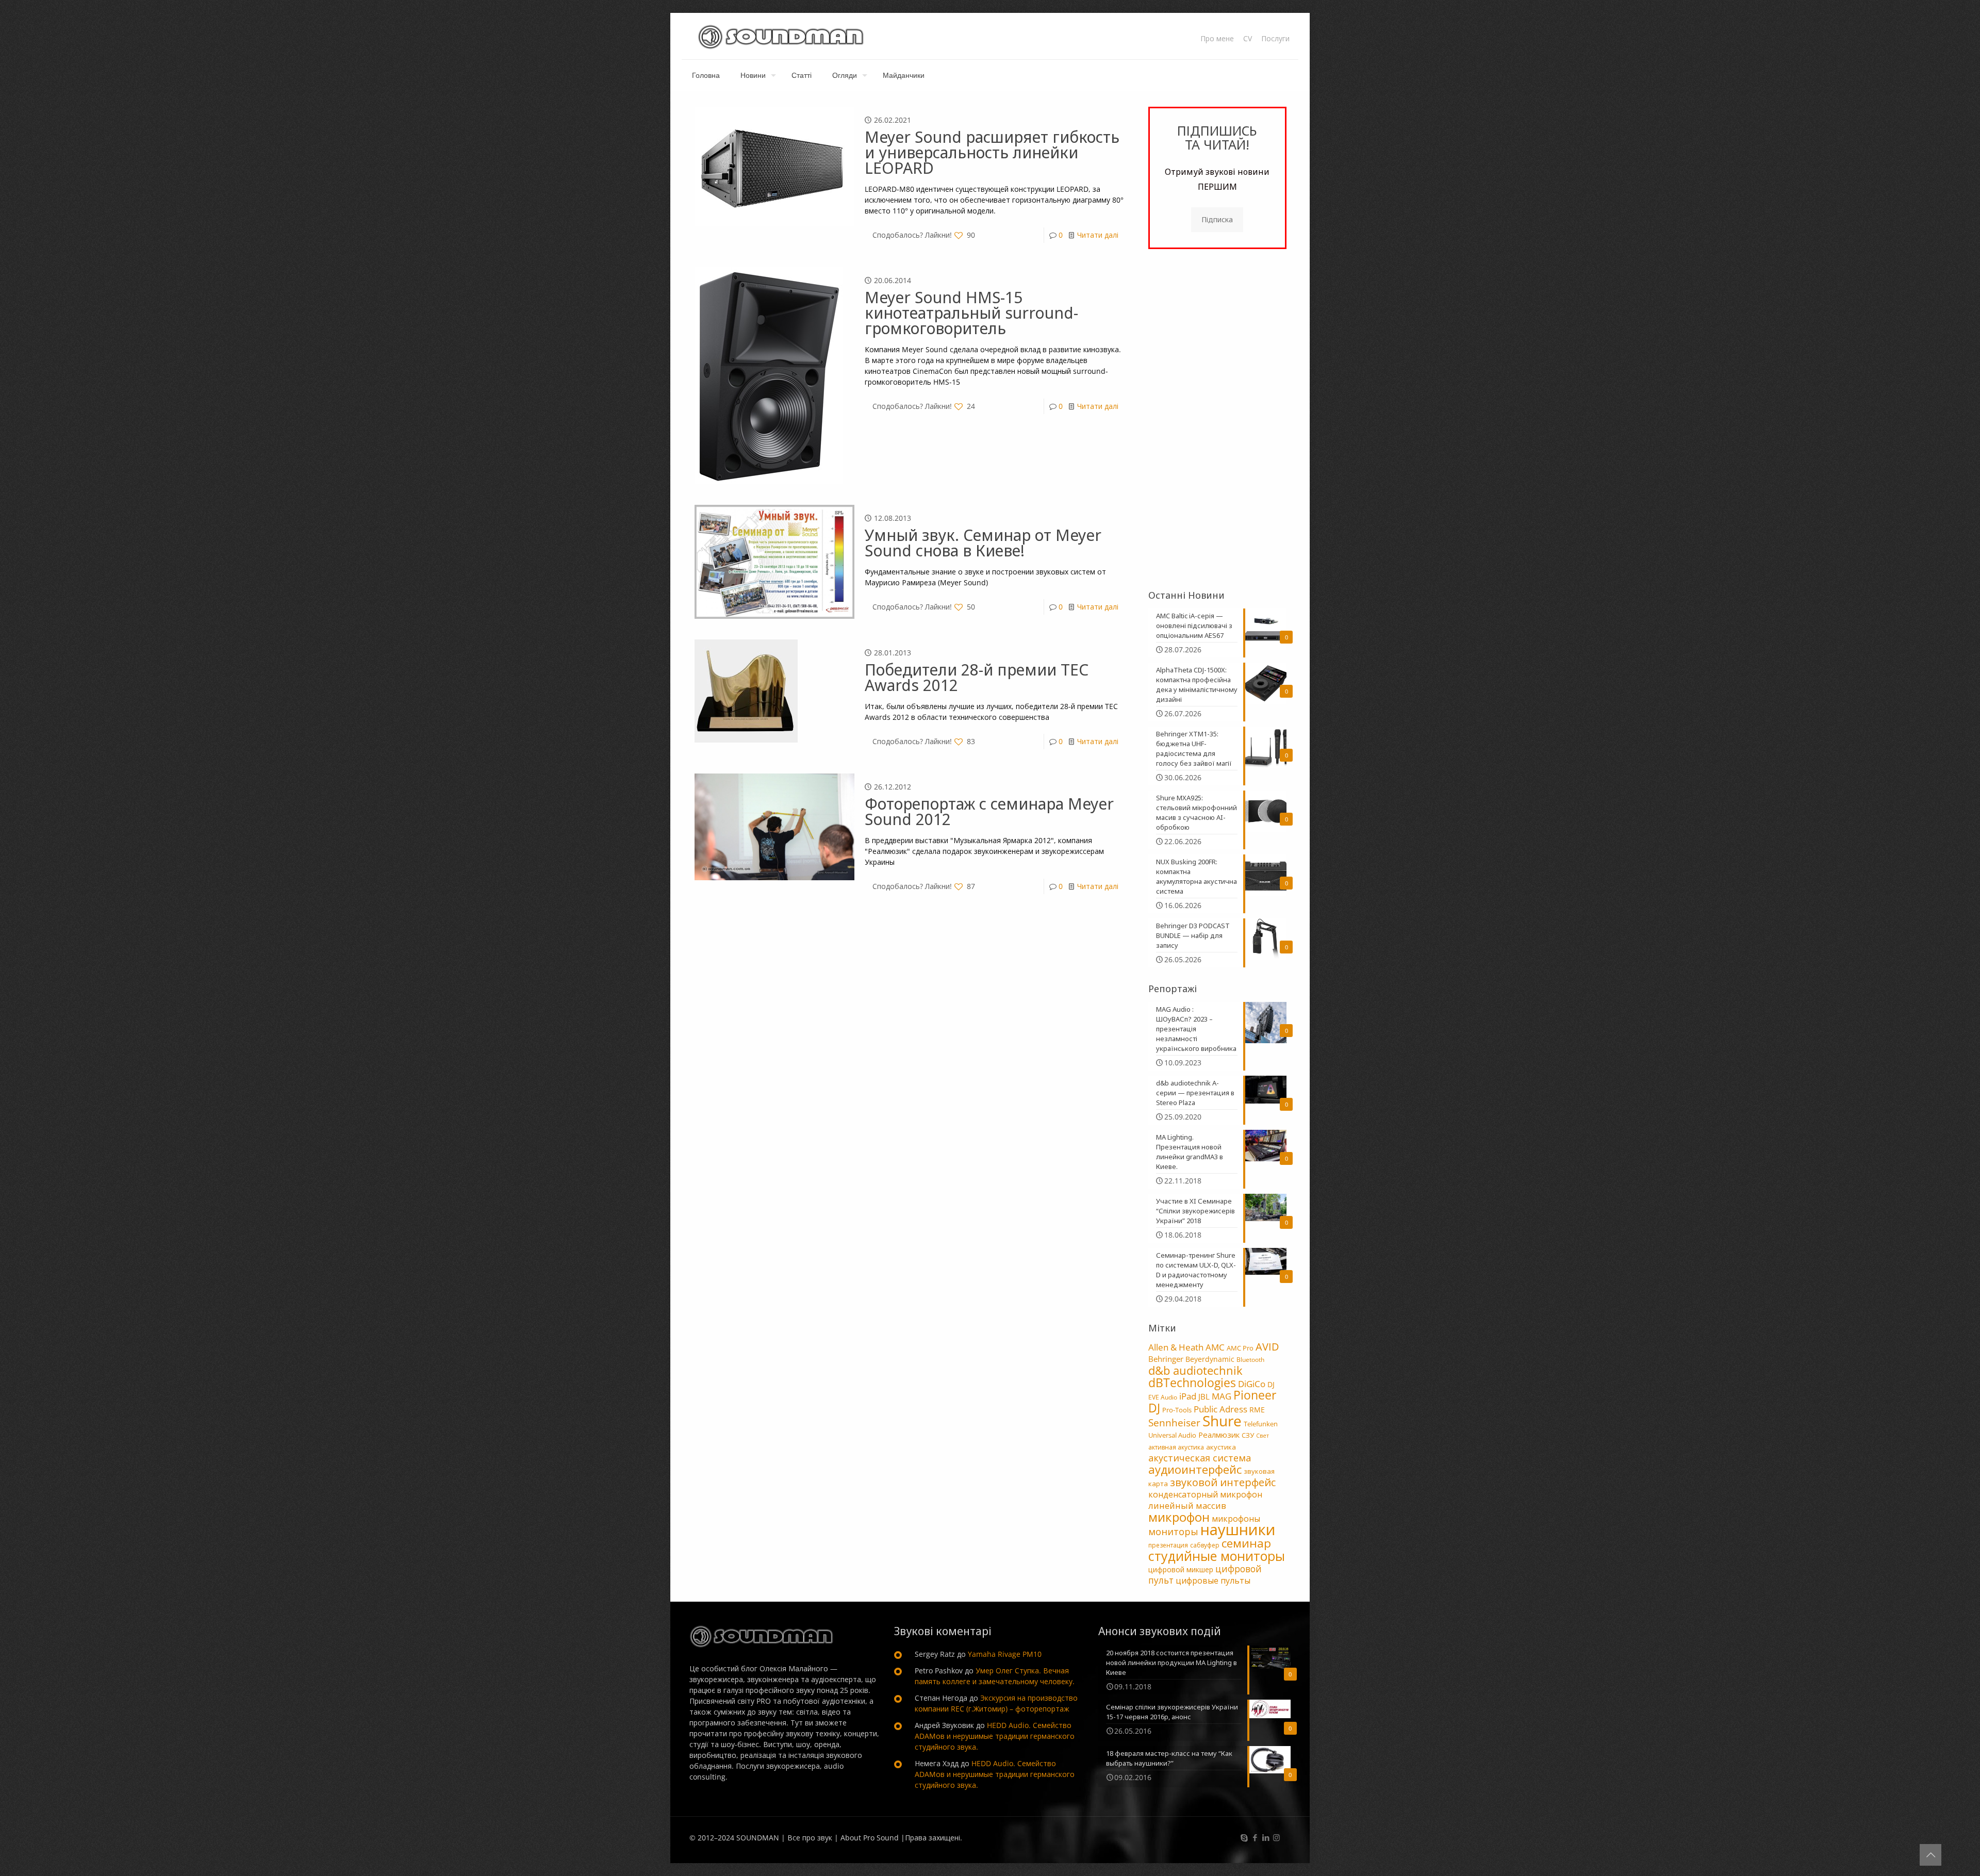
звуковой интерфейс (1223, 1482)
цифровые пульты (1213, 1581)
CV (1248, 39)
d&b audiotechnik (1195, 1370)
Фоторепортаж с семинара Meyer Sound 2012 (989, 811)
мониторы (1173, 1532)
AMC (1215, 1347)
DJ (1271, 1384)
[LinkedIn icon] (1266, 1837)
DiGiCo (1252, 1384)
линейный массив (1187, 1505)
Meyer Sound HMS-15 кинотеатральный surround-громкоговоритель (971, 313)
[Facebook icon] (1255, 1837)
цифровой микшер (1181, 1569)
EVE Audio (1163, 1397)
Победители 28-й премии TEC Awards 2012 (977, 677)
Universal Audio (1172, 1435)
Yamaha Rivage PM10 (1005, 1654)
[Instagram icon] (1276, 1837)
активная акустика (1176, 1447)
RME (1257, 1410)
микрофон (1179, 1517)
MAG (1222, 1396)
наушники (1238, 1529)
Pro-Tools (1177, 1410)
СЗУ (1248, 1435)
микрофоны (1236, 1519)
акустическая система (1200, 1458)
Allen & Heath (1176, 1347)
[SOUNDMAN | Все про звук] (781, 36)
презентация (1168, 1545)
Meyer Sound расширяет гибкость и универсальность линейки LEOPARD (992, 152)
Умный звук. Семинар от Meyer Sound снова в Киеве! (983, 543)
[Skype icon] (1244, 1837)
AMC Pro (1240, 1348)
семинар (1246, 1543)
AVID (1267, 1347)
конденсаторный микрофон (1205, 1494)
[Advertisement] (1217, 419)
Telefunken (1261, 1424)
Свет (1263, 1436)
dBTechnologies (1192, 1383)
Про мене (1217, 39)
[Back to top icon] (1930, 1855)
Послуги (1275, 39)
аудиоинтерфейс (1195, 1469)
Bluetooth (1250, 1360)
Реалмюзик (1219, 1435)
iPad (1188, 1396)
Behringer (1166, 1359)
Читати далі (1098, 235)
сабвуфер (1205, 1545)
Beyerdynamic (1210, 1359)
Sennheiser (1174, 1423)
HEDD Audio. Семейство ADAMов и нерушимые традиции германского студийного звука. (995, 1736)
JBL (1204, 1396)
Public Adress (1220, 1409)
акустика (1221, 1447)
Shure (1222, 1421)
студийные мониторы (1217, 1556)
